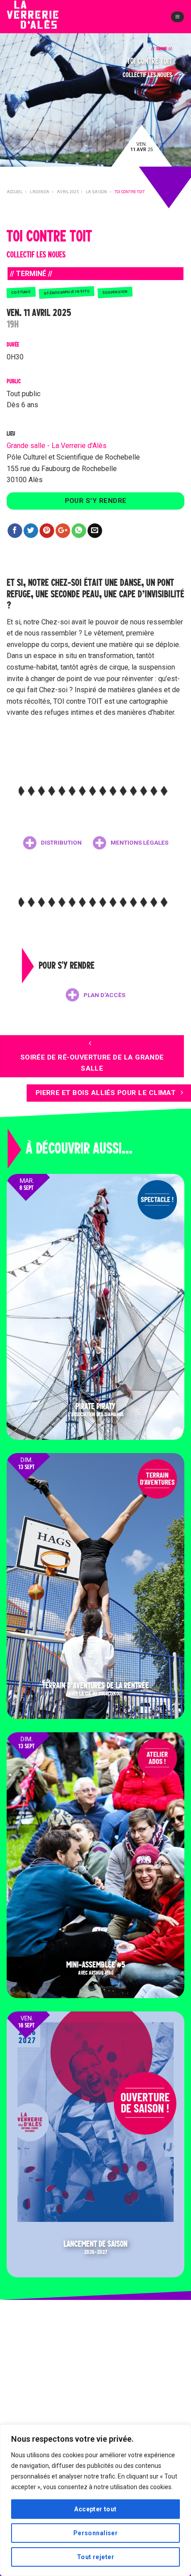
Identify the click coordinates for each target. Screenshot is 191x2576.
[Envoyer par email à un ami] (95, 531)
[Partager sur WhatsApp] (79, 531)
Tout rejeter (95, 2557)
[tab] (52, 843)
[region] (95, 2500)
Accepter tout (95, 2509)
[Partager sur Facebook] (15, 531)
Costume (21, 292)
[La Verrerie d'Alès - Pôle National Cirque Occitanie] (47, 22)
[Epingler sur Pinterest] (47, 531)
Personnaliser (95, 2533)
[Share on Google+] (63, 531)
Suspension (115, 292)
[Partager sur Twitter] (31, 531)
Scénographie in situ (67, 292)
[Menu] (177, 17)
